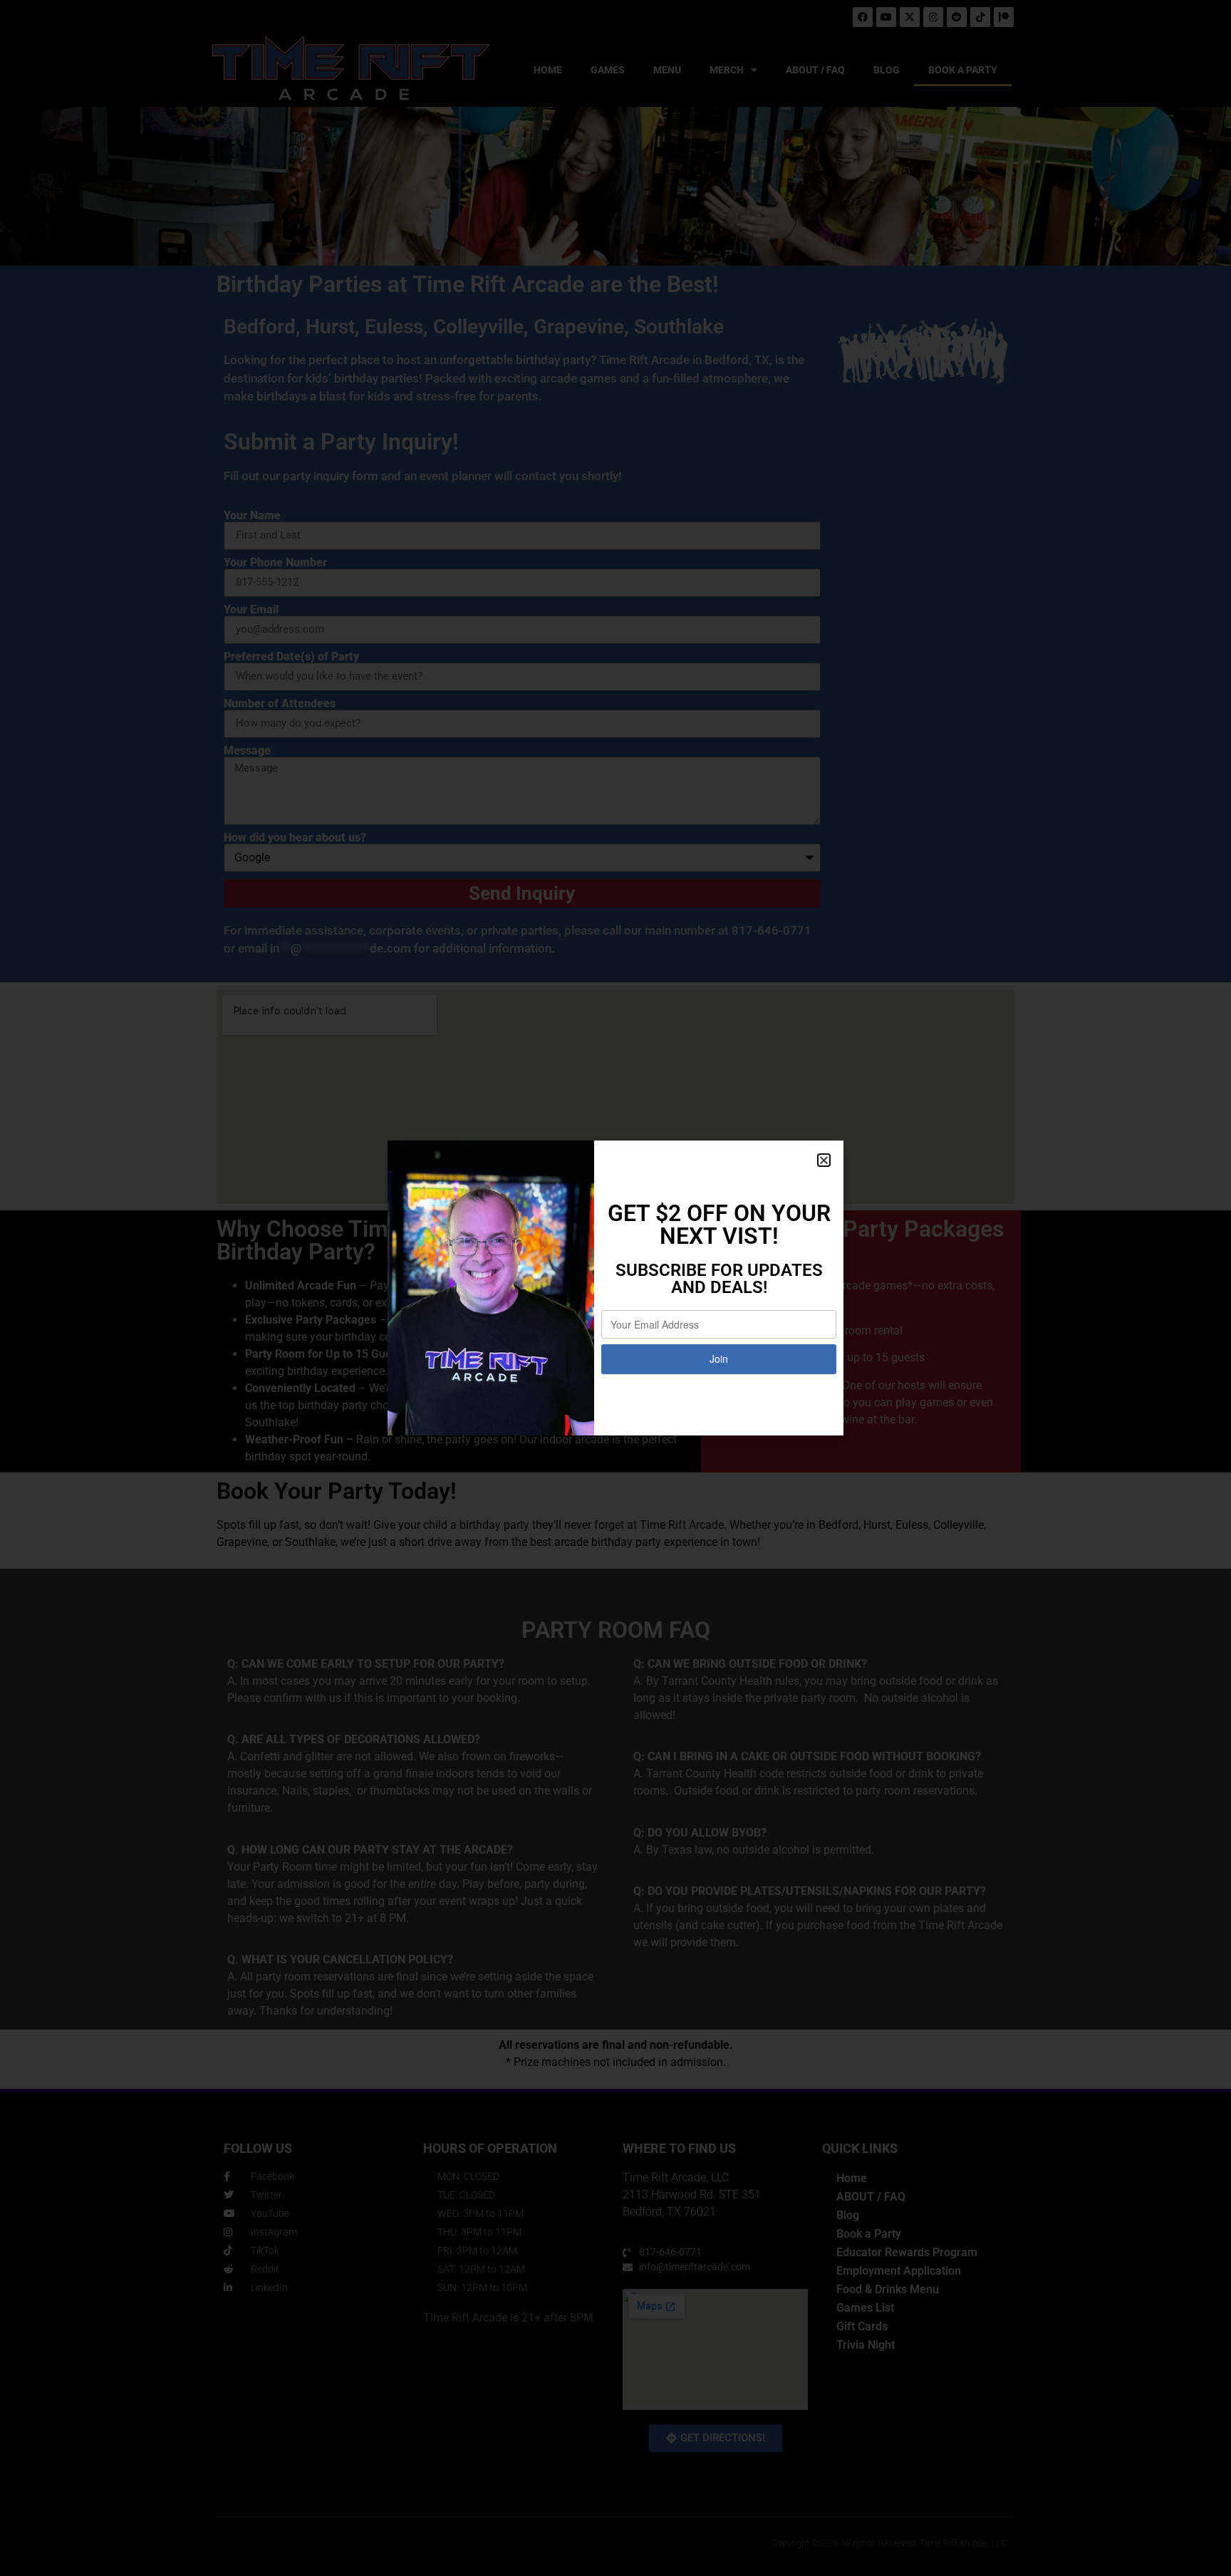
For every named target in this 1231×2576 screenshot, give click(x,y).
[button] (824, 1160)
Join (719, 1359)
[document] (615, 1288)
